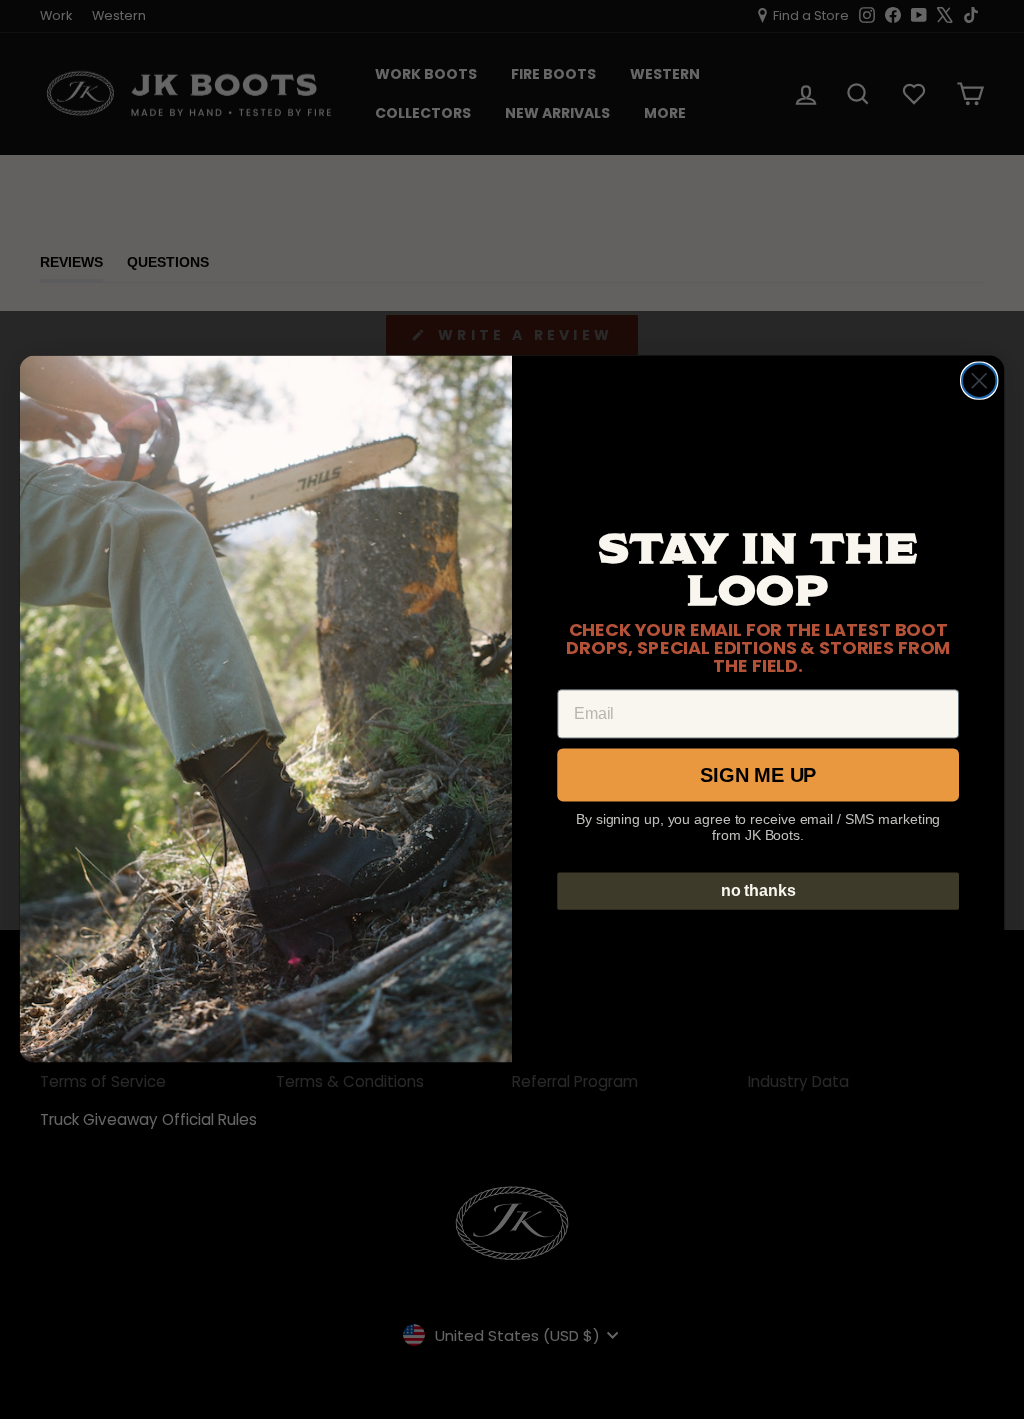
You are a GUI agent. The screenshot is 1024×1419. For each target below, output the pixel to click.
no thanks (758, 890)
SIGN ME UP (758, 775)
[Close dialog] (979, 381)
